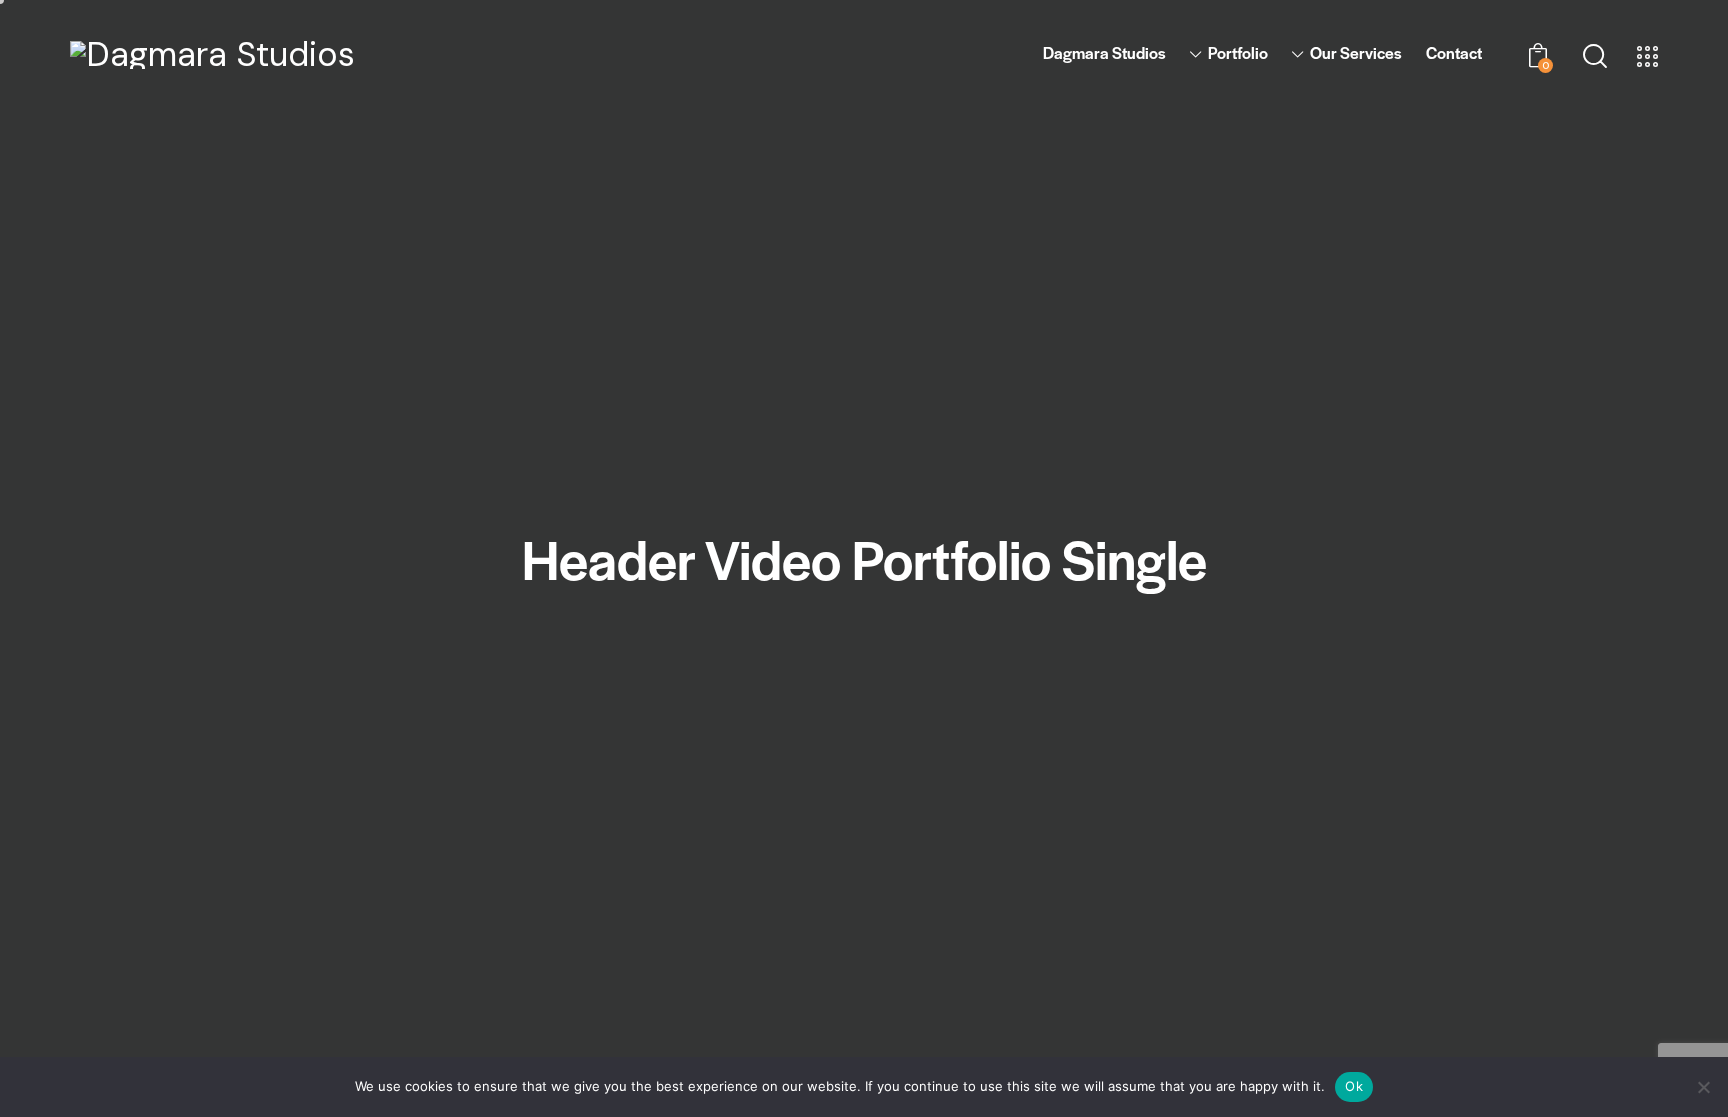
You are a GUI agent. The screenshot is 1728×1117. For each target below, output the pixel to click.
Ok (1354, 1086)
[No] (1703, 1087)
